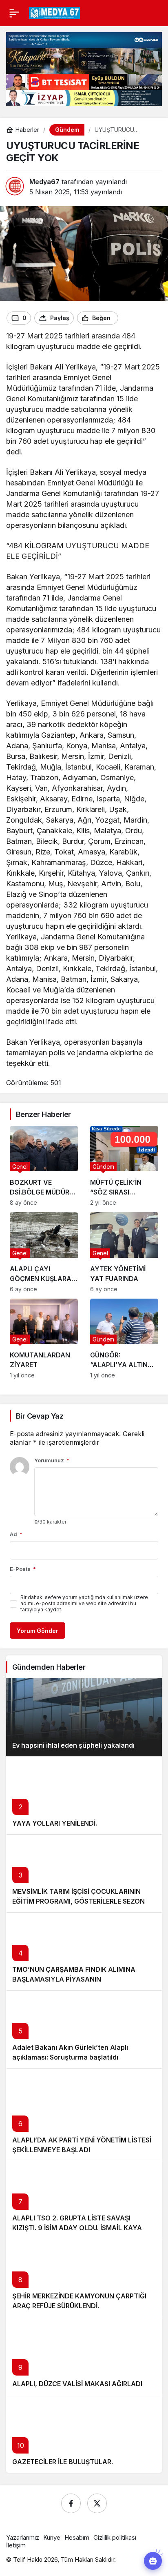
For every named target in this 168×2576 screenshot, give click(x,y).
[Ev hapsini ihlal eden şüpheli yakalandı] (84, 1717)
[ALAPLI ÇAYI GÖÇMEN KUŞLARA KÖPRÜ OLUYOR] (44, 1252)
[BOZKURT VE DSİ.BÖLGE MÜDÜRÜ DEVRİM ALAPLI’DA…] (44, 1166)
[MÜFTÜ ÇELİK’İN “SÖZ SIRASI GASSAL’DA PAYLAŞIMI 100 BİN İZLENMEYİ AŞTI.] (124, 1166)
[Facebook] (71, 2503)
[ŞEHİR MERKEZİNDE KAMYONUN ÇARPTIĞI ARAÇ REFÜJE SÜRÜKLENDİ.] (84, 2278)
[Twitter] (97, 2503)
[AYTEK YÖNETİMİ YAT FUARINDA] (124, 1252)
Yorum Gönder (38, 1631)
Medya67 (44, 182)
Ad (16, 1534)
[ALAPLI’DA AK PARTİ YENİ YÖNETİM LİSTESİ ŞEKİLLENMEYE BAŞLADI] (84, 2114)
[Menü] (14, 13)
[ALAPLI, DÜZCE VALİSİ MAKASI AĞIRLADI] (84, 2356)
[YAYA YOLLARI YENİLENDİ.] (84, 1795)
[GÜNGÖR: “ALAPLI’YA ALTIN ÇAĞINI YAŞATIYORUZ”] (124, 1339)
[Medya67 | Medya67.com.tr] (54, 12)
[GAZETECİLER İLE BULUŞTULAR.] (84, 2434)
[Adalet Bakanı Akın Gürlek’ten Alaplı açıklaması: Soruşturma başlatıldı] (84, 2029)
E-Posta (23, 1569)
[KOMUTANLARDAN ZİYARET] (44, 1339)
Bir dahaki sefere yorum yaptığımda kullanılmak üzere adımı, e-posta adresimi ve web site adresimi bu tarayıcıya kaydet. (84, 1603)
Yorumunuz (52, 1460)
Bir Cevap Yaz (40, 1416)
